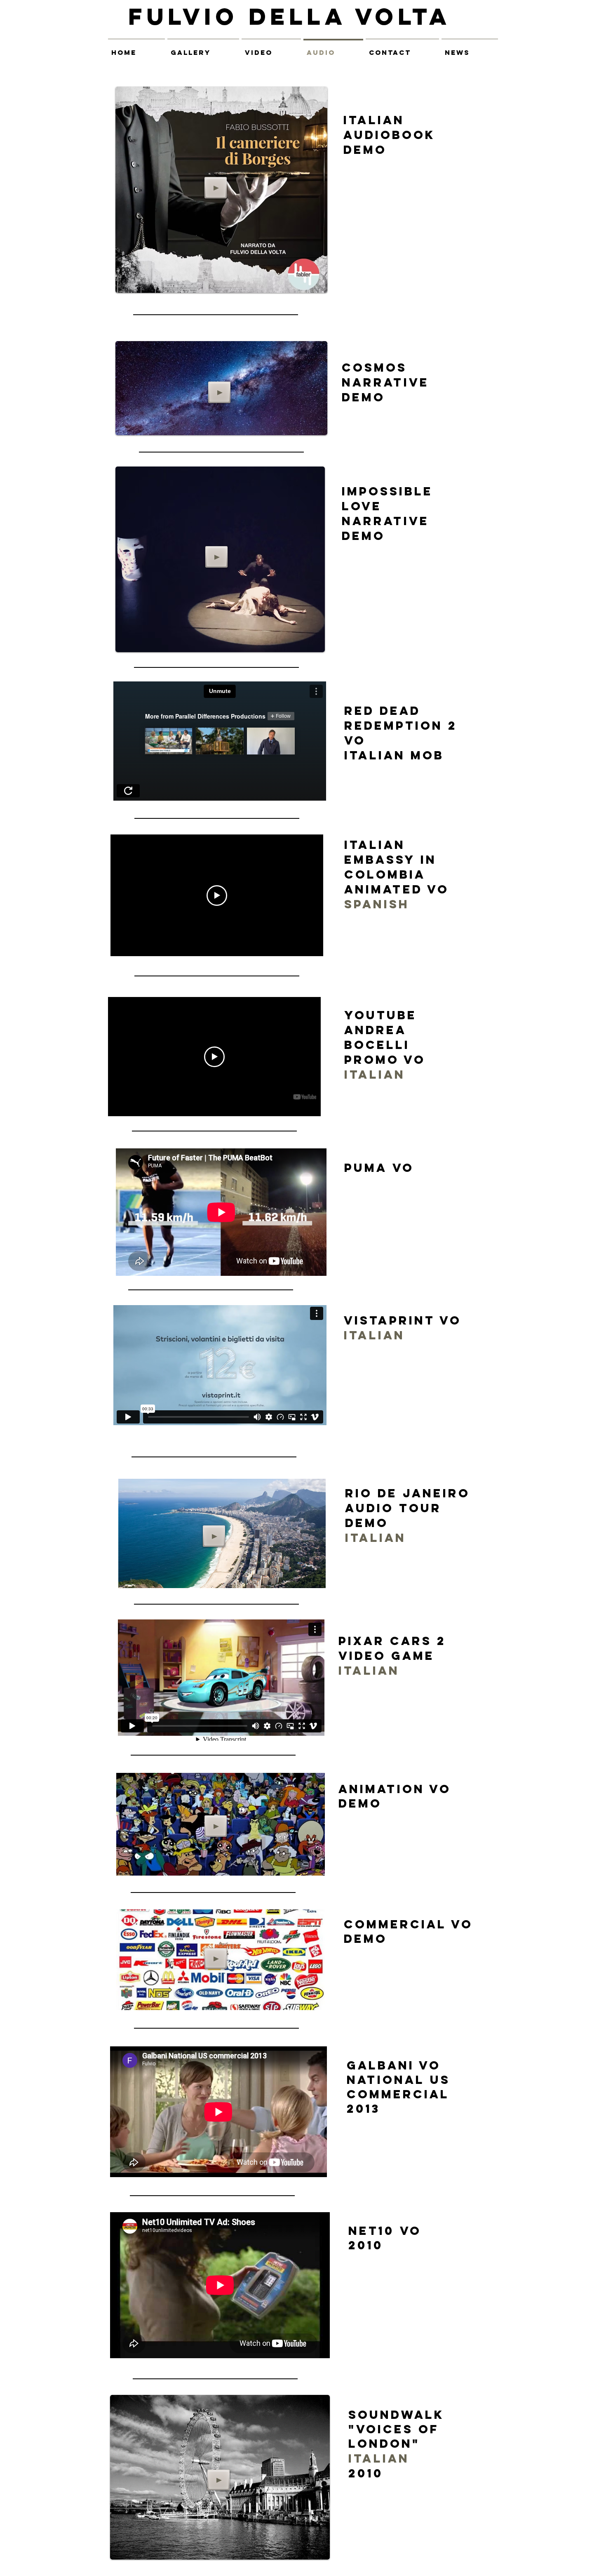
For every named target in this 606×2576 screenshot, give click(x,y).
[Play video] (217, 896)
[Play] (216, 188)
